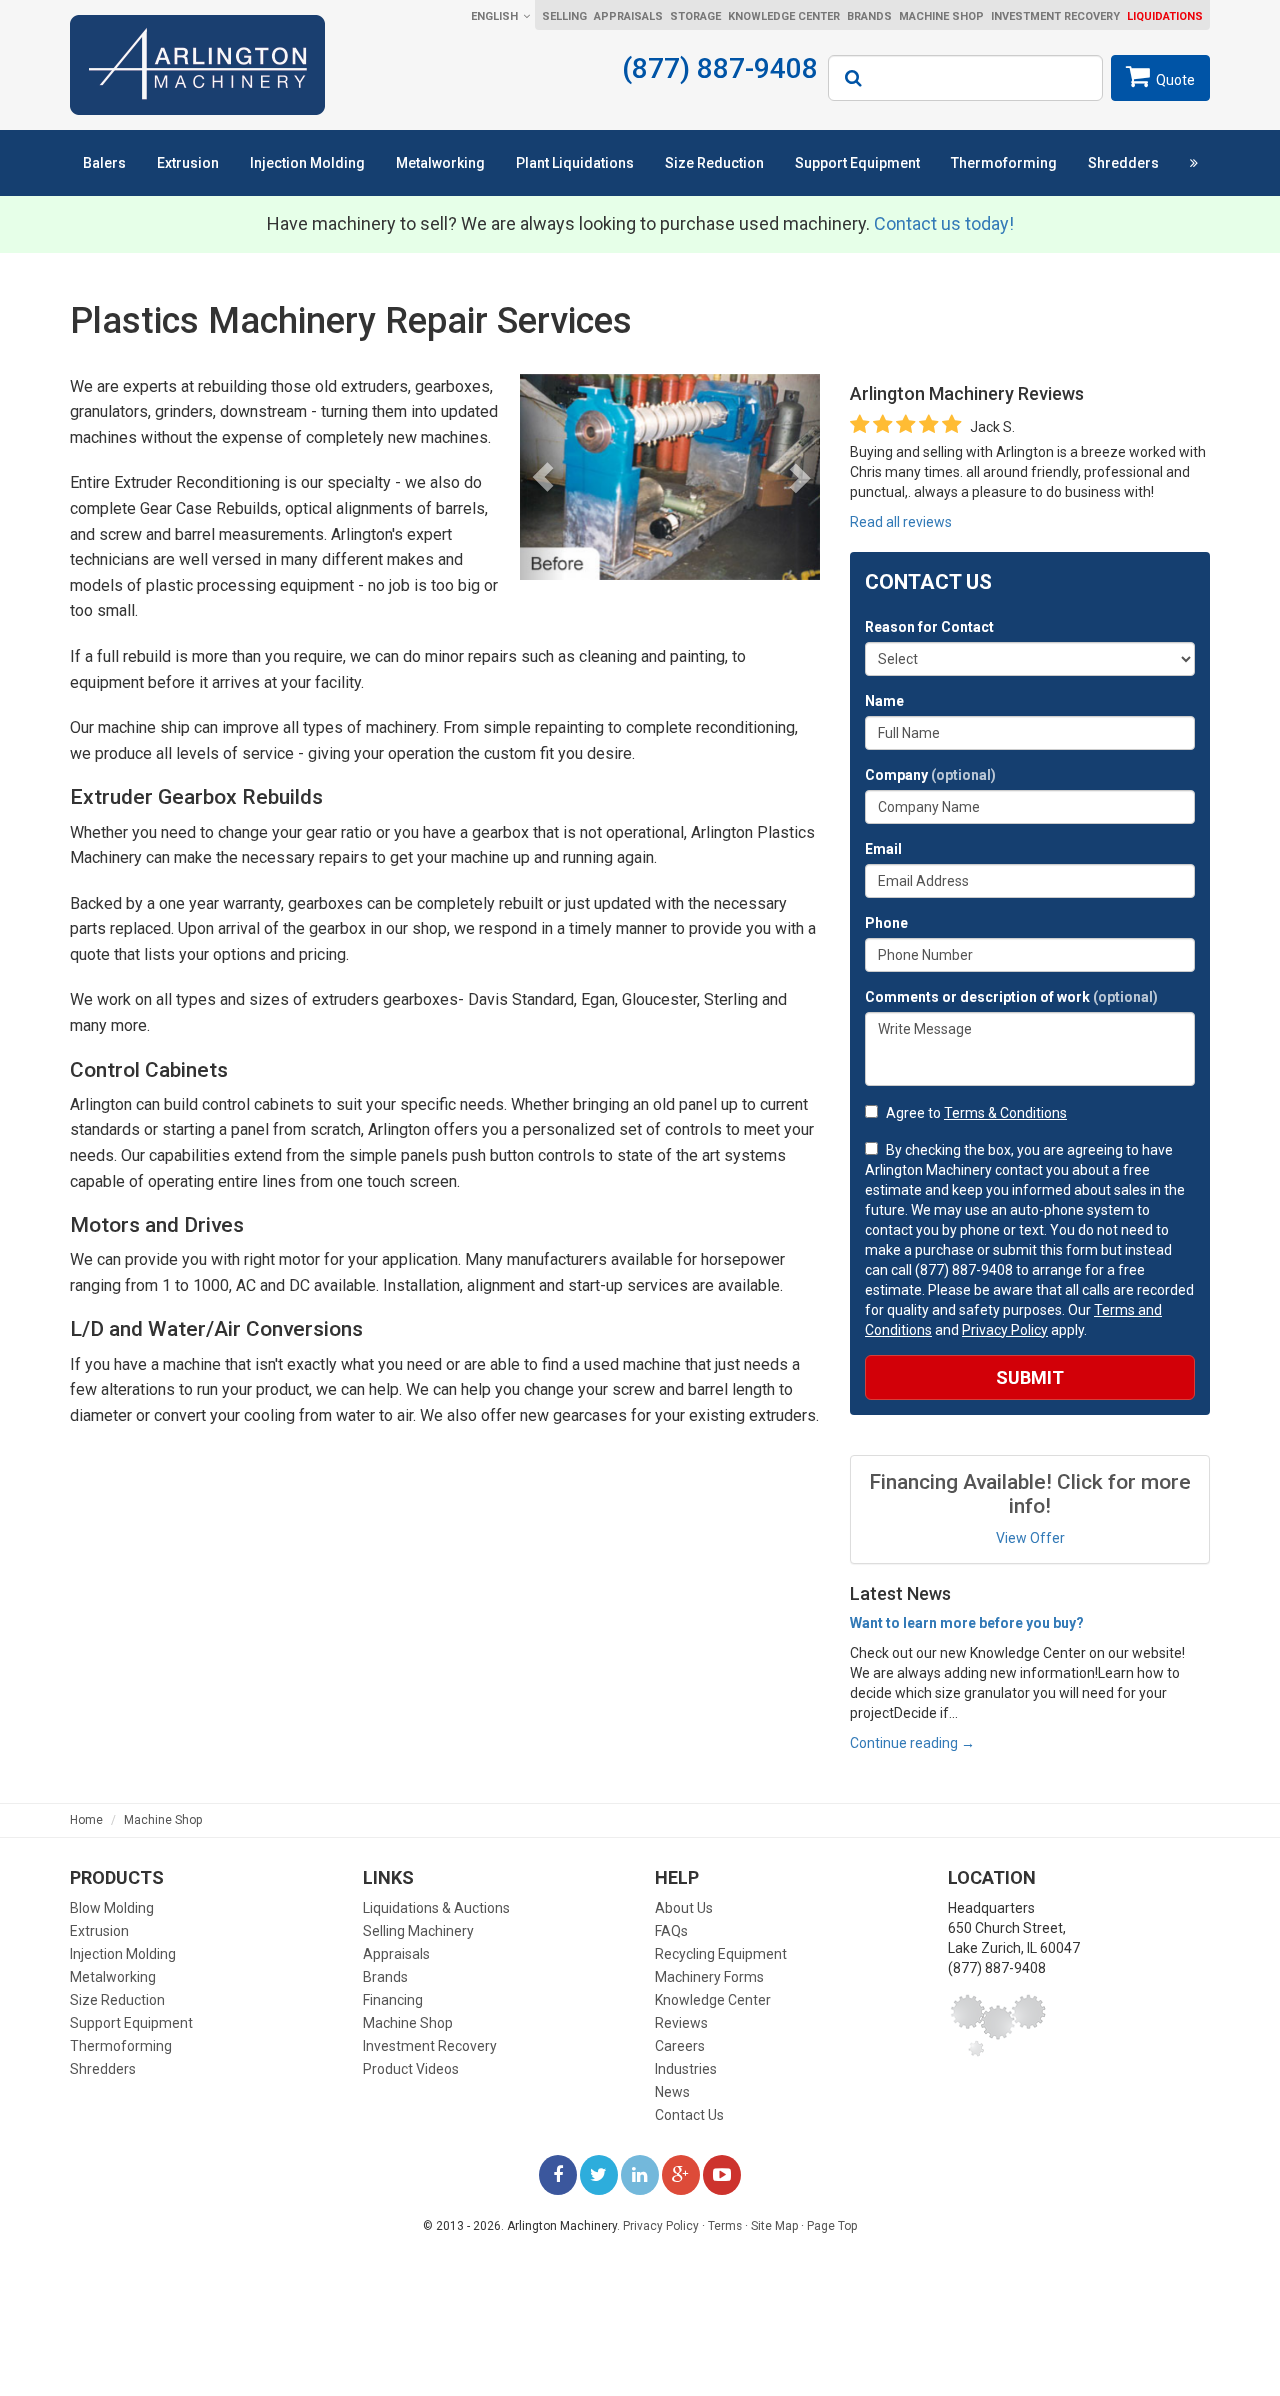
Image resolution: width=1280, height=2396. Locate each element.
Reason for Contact (929, 627)
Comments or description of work (1011, 997)
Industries (686, 2069)
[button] (542, 477)
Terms (725, 2226)
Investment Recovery (1055, 16)
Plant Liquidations (575, 163)
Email (883, 849)
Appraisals (628, 16)
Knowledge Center (784, 16)
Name (884, 701)
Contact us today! (944, 223)
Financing (393, 2000)
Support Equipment (857, 163)
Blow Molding (112, 1908)
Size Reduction (714, 163)
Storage (695, 16)
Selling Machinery (418, 1931)
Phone (886, 923)
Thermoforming (1004, 163)
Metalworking (440, 163)
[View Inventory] (1194, 163)
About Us (684, 1908)
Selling (564, 16)
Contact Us (689, 2115)
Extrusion (188, 163)
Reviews (681, 2023)
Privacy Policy (1005, 1330)
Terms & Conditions (1005, 1113)
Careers (680, 2046)
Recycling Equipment (721, 1954)
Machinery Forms (709, 1977)
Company (930, 775)
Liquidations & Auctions (436, 1908)
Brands (869, 16)
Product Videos (411, 2069)
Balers (104, 163)
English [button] (494, 16)
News (672, 2092)
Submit (1030, 1377)
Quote (1175, 80)
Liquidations (1165, 16)
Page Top (832, 2226)
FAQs (671, 1931)
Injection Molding (307, 163)
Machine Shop (941, 16)
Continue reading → (912, 1743)
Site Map (774, 2226)
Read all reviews (901, 522)
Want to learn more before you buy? (967, 1623)
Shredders (1123, 163)
